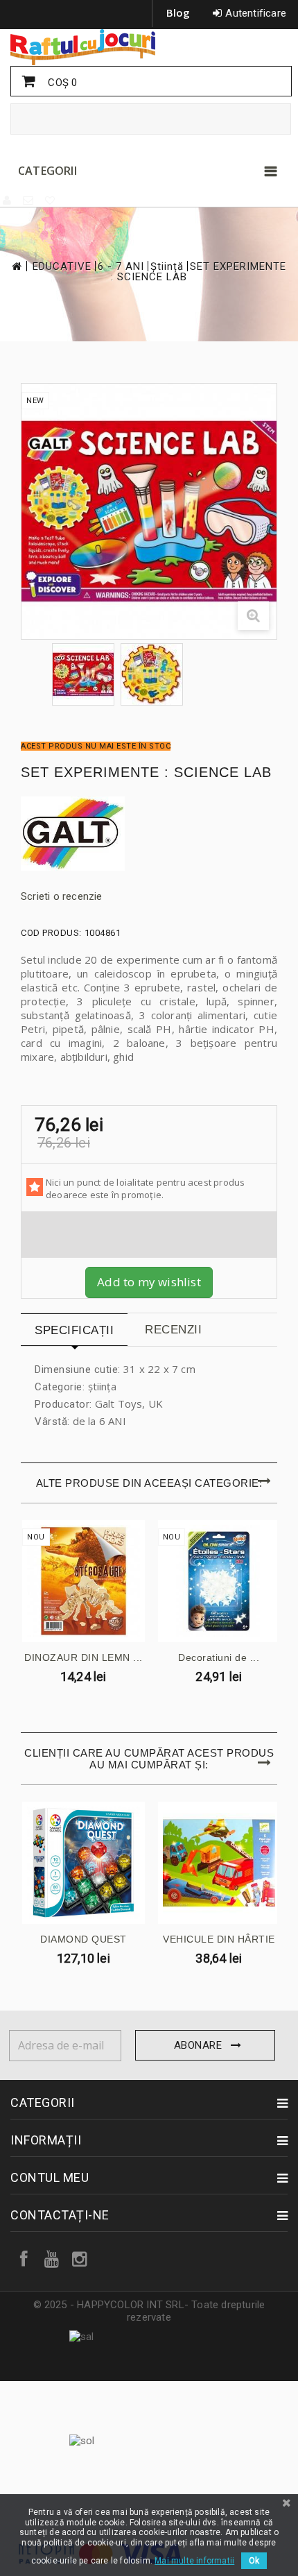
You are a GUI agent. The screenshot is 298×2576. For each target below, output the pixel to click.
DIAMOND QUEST (84, 1939)
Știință (167, 267)
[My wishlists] (51, 201)
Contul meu (50, 2177)
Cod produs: (51, 933)
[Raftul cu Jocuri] (149, 47)
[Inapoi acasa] (16, 266)
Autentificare (256, 13)
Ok (254, 2561)
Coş (61, 83)
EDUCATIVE (62, 267)
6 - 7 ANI (121, 267)
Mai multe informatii (194, 2561)
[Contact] (29, 201)
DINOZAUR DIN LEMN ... (84, 1657)
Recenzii (173, 1330)
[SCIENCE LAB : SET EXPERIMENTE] (83, 674)
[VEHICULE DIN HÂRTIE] (219, 1863)
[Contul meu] (8, 201)
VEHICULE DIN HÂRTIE (219, 1939)
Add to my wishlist (149, 1282)
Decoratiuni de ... (219, 1657)
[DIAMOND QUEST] (84, 1863)
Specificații (74, 1330)
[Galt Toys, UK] (149, 834)
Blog (178, 12)
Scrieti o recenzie (62, 896)
